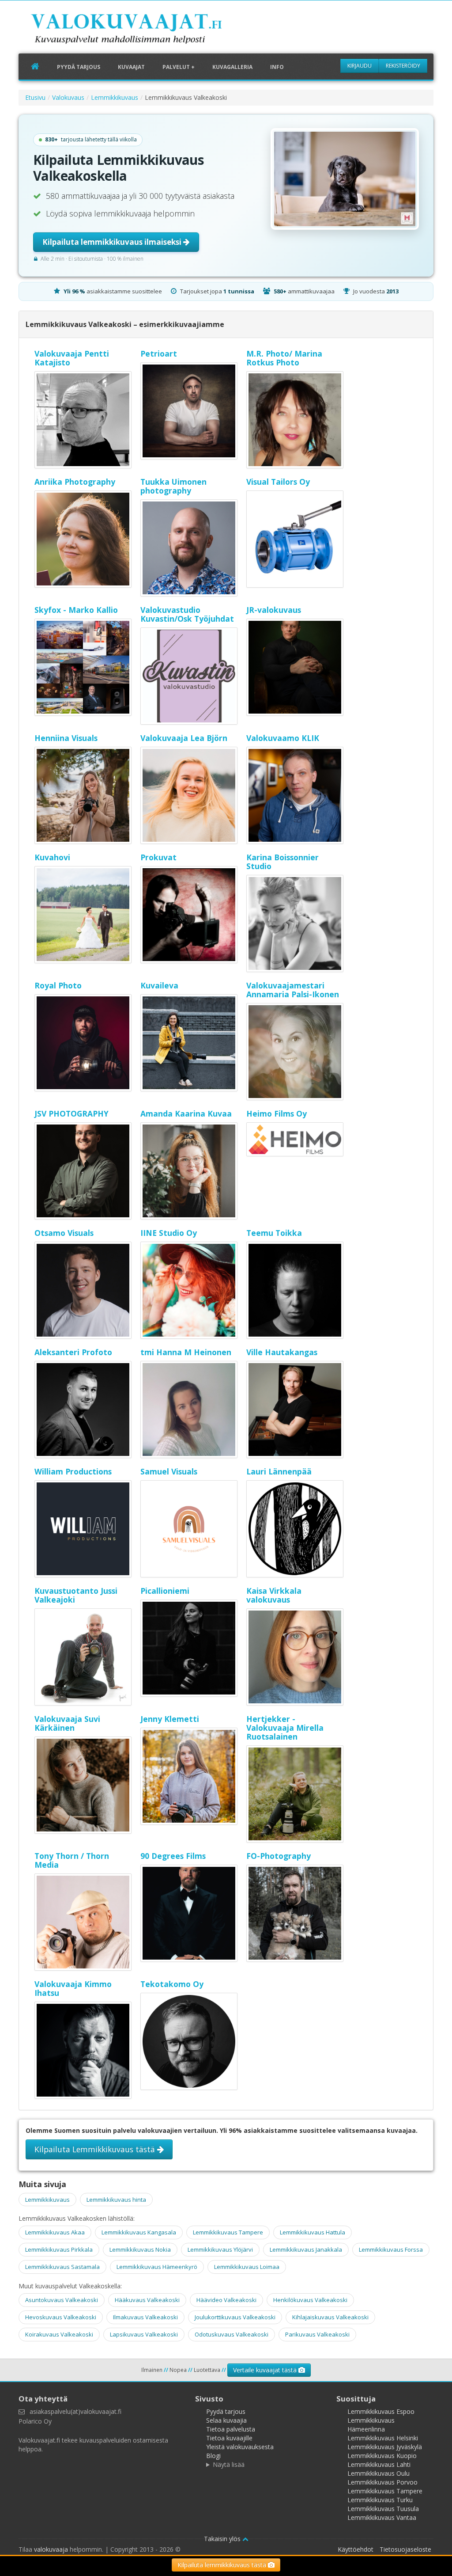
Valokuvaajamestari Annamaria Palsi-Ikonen (293, 990)
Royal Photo (58, 985)
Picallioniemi (165, 1591)
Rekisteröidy (403, 66)
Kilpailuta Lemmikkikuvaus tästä (96, 2149)
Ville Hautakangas (282, 1352)
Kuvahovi (52, 857)
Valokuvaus (68, 97)
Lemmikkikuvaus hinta (116, 2200)
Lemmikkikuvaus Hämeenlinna (371, 2425)
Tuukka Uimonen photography (173, 486)
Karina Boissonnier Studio (282, 862)
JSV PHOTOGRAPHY (72, 1113)
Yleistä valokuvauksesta (240, 2447)
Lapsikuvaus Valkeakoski (144, 2334)
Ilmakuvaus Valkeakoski (145, 2317)
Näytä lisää (229, 2464)
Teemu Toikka (274, 1233)
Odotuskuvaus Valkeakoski (232, 2334)
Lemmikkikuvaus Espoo (381, 2411)
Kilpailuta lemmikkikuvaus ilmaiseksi (113, 242)
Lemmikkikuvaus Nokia (140, 2249)
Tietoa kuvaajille (229, 2438)
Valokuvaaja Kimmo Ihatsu (73, 1988)
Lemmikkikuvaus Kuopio (382, 2456)
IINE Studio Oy (169, 1233)
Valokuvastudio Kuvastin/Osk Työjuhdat (187, 614)
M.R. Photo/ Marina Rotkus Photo (284, 358)
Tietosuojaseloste (405, 2549)
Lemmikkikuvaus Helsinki (383, 2438)
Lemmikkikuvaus (115, 97)
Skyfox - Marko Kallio (76, 610)
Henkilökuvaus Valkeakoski (310, 2300)
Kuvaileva (159, 985)
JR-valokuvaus (274, 610)
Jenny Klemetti (170, 1719)
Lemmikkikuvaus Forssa (391, 2249)
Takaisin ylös (223, 2539)
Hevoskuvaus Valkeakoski (61, 2317)
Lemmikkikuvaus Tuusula (383, 2509)
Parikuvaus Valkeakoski (317, 2334)
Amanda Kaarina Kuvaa (186, 1113)
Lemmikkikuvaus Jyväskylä (385, 2447)
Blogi (213, 2456)
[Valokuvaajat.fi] (140, 30)
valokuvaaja (51, 2549)
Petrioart (159, 353)
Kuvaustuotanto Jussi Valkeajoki (76, 1595)
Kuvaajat (131, 67)
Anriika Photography (75, 482)
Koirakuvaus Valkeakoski (59, 2334)
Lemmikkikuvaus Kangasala (139, 2232)
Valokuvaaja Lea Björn (184, 738)
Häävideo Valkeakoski (226, 2300)
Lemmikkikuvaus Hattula (313, 2232)
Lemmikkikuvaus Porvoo (382, 2482)
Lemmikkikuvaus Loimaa (247, 2267)
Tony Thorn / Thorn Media (72, 1860)
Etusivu (35, 97)
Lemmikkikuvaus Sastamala (62, 2267)
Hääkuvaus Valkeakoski (147, 2300)
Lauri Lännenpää (279, 1471)
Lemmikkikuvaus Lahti (379, 2464)
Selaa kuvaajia (226, 2420)
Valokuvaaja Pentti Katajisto (72, 358)
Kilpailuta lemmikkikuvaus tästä (223, 2565)
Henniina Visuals (66, 738)
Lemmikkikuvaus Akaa (55, 2232)
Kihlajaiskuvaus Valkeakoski (330, 2317)
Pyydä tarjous (79, 67)
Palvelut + (179, 67)
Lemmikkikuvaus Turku (380, 2500)
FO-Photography (279, 1856)
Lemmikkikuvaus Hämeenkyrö (157, 2267)
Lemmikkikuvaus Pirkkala (59, 2249)
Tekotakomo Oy (172, 1984)
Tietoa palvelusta (231, 2429)
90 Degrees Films (173, 1856)
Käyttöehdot (356, 2549)
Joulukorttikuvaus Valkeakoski (235, 2317)
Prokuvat (158, 857)
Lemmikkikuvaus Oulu (379, 2473)
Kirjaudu (360, 66)
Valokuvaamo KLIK (283, 738)
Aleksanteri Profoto (73, 1352)
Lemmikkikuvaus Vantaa (382, 2517)
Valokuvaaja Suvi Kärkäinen (67, 1723)
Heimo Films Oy (277, 1113)
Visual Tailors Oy (278, 482)
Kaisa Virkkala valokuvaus (274, 1595)
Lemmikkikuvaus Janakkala (306, 2249)
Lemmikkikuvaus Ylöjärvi (220, 2249)
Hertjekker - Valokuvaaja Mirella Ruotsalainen (285, 1728)
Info (277, 67)
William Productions (73, 1471)
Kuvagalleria (232, 67)
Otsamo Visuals (64, 1233)
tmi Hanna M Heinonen (186, 1352)
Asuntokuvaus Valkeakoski (62, 2300)
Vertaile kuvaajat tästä (266, 2370)
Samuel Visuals (169, 1471)
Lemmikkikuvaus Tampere (228, 2232)
